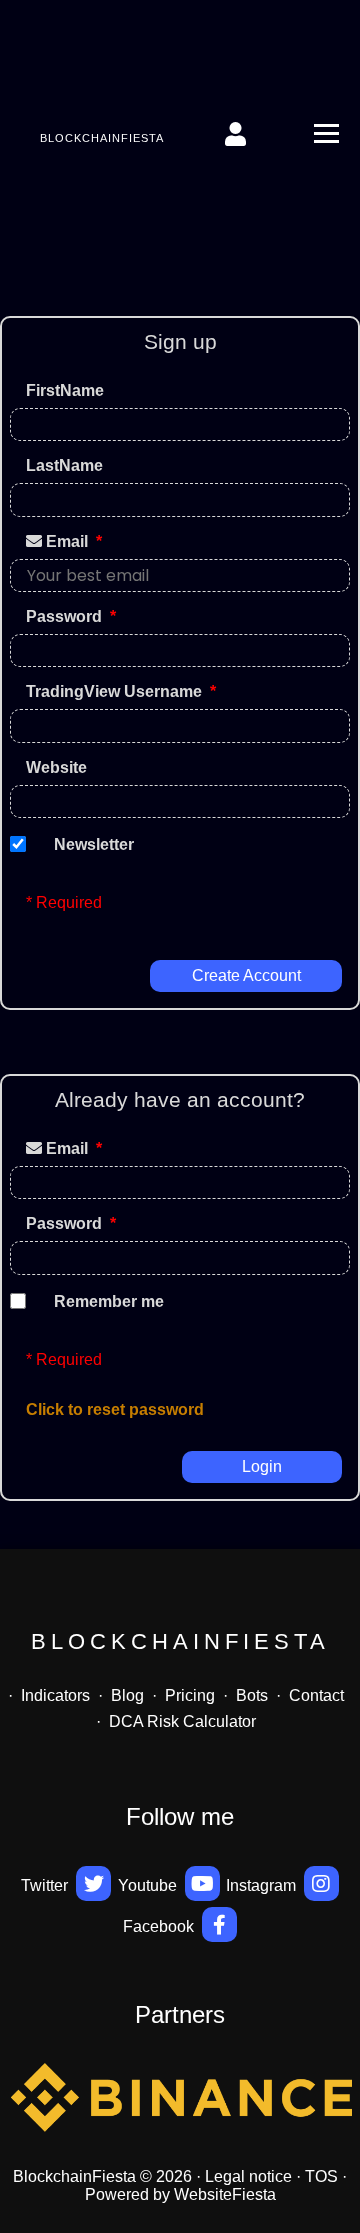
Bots (252, 1695)
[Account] (237, 134)
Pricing (190, 1695)
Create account (246, 975)
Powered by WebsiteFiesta (180, 2194)
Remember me (109, 1301)
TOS (321, 2176)
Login (262, 1466)
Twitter (46, 1885)
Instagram (263, 1885)
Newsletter (94, 844)
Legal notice (248, 2176)
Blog (127, 1695)
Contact (316, 1695)
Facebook (160, 1926)
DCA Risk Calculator (182, 1721)
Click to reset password (115, 1409)
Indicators (55, 1695)
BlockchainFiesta (102, 138)
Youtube (149, 1885)
